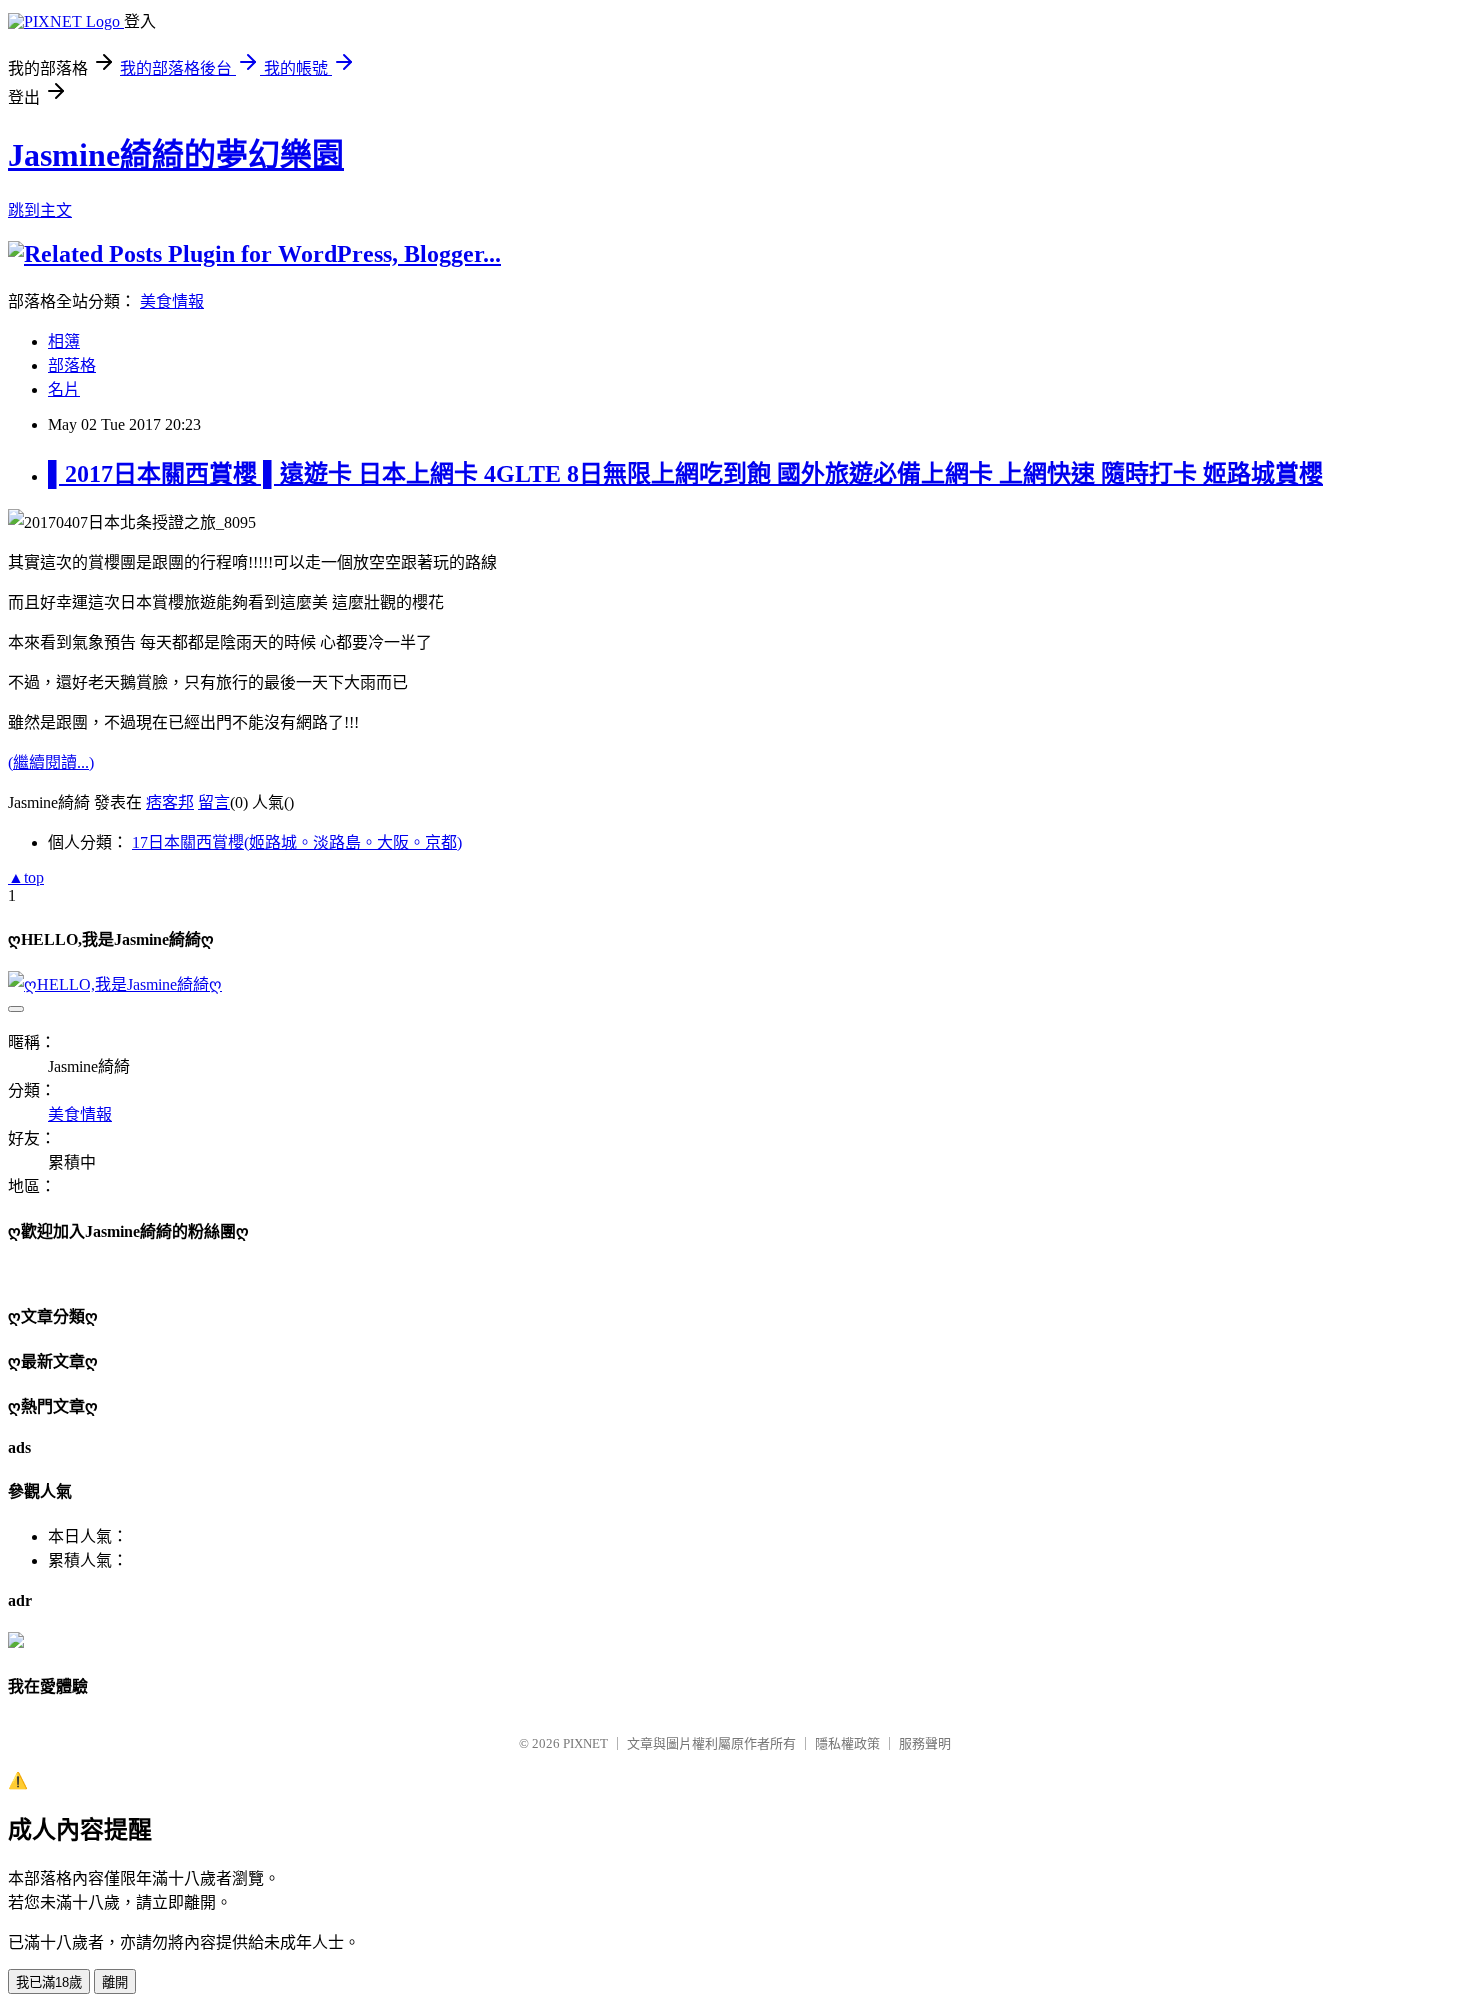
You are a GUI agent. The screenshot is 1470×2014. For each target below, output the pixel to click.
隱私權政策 (847, 1743)
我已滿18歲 (49, 1982)
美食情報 (172, 301)
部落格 (72, 365)
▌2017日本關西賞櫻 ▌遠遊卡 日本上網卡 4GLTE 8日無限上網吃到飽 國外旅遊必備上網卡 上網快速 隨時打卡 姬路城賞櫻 (685, 474)
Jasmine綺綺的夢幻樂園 (176, 155)
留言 (214, 802)
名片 (64, 389)
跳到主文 (40, 210)
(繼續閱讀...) (51, 762)
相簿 (64, 341)
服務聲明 (925, 1743)
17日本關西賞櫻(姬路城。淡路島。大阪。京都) (297, 842)
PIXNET (585, 1743)
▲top (26, 877)
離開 (115, 1982)
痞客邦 (170, 802)
